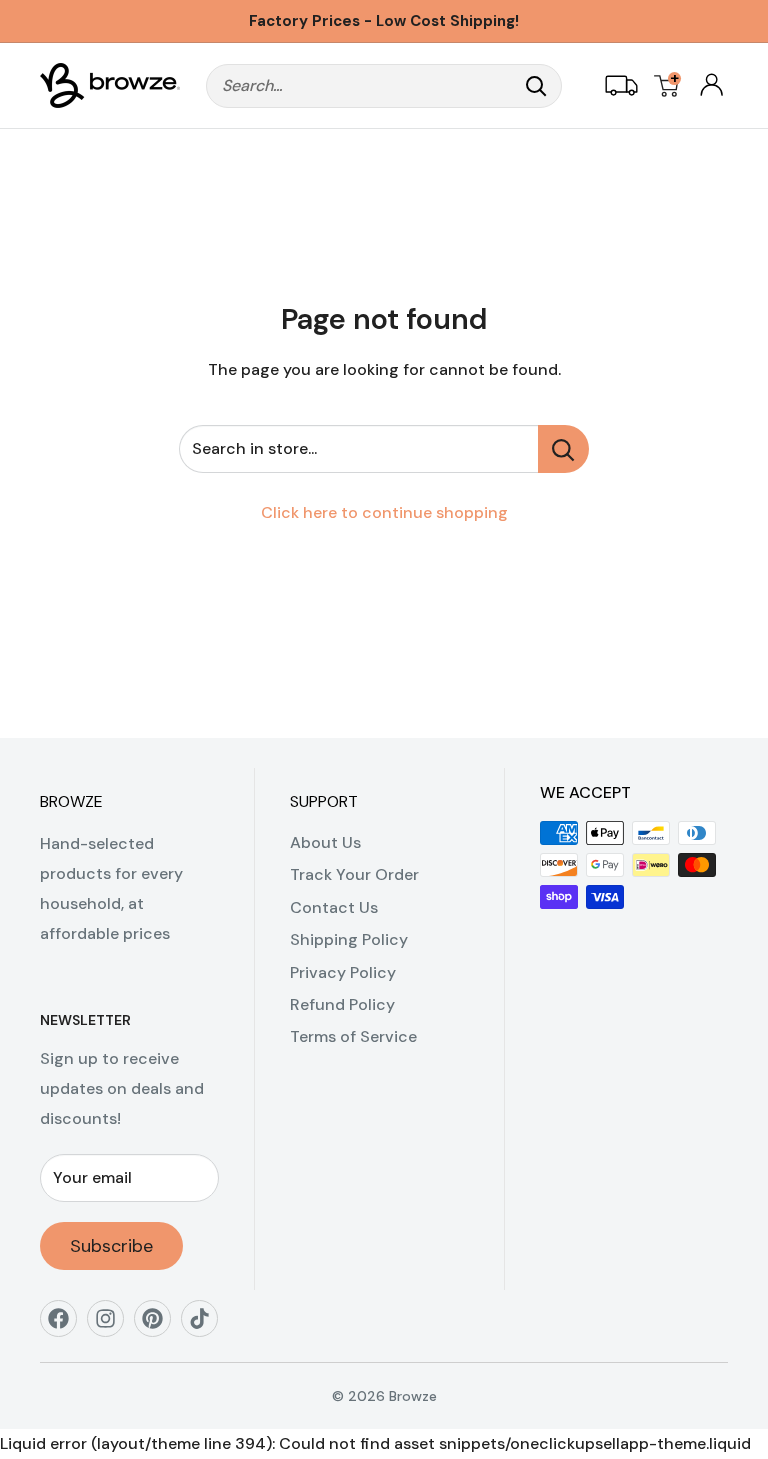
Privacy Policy (343, 972)
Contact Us (334, 907)
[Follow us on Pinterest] (159, 1325)
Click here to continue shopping (384, 512)
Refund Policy (342, 1004)
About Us (325, 842)
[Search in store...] (563, 449)
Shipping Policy (349, 939)
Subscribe (111, 1246)
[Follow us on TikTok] (206, 1325)
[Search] (537, 86)
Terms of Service (353, 1036)
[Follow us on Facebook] (65, 1325)
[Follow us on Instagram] (112, 1325)
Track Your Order (354, 874)
